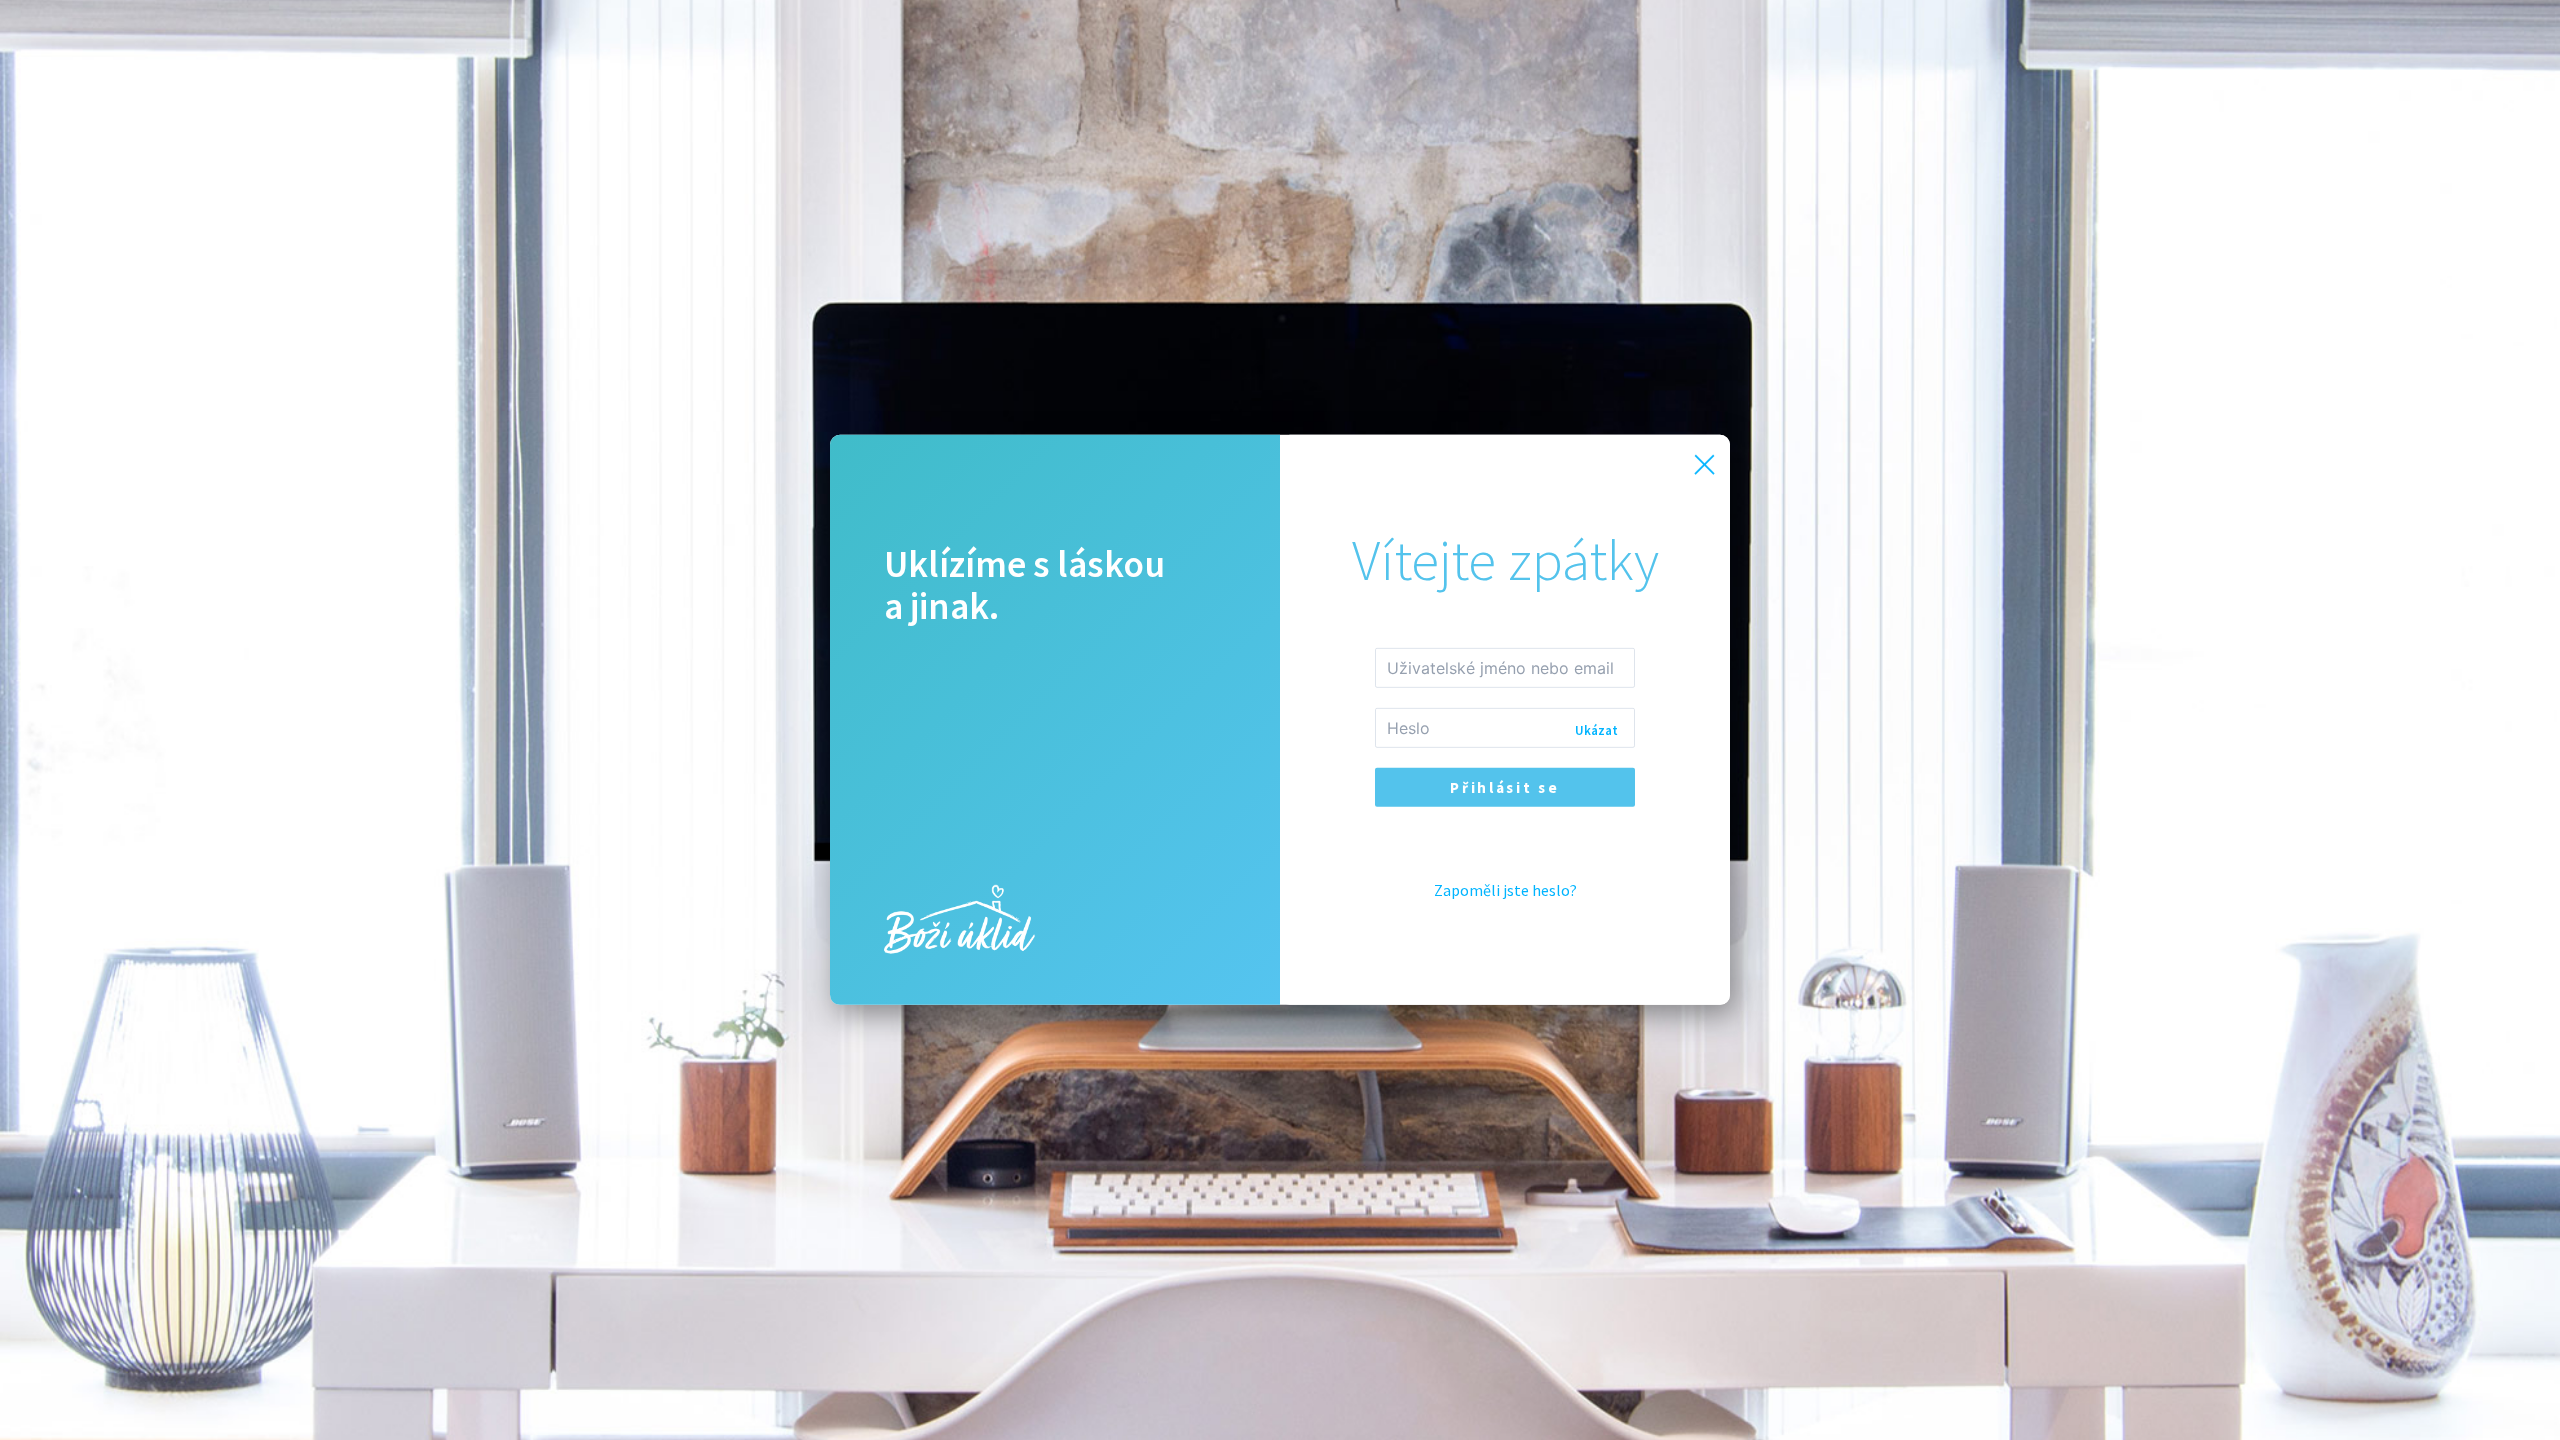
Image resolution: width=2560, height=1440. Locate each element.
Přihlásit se (1504, 787)
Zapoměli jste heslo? (1505, 890)
